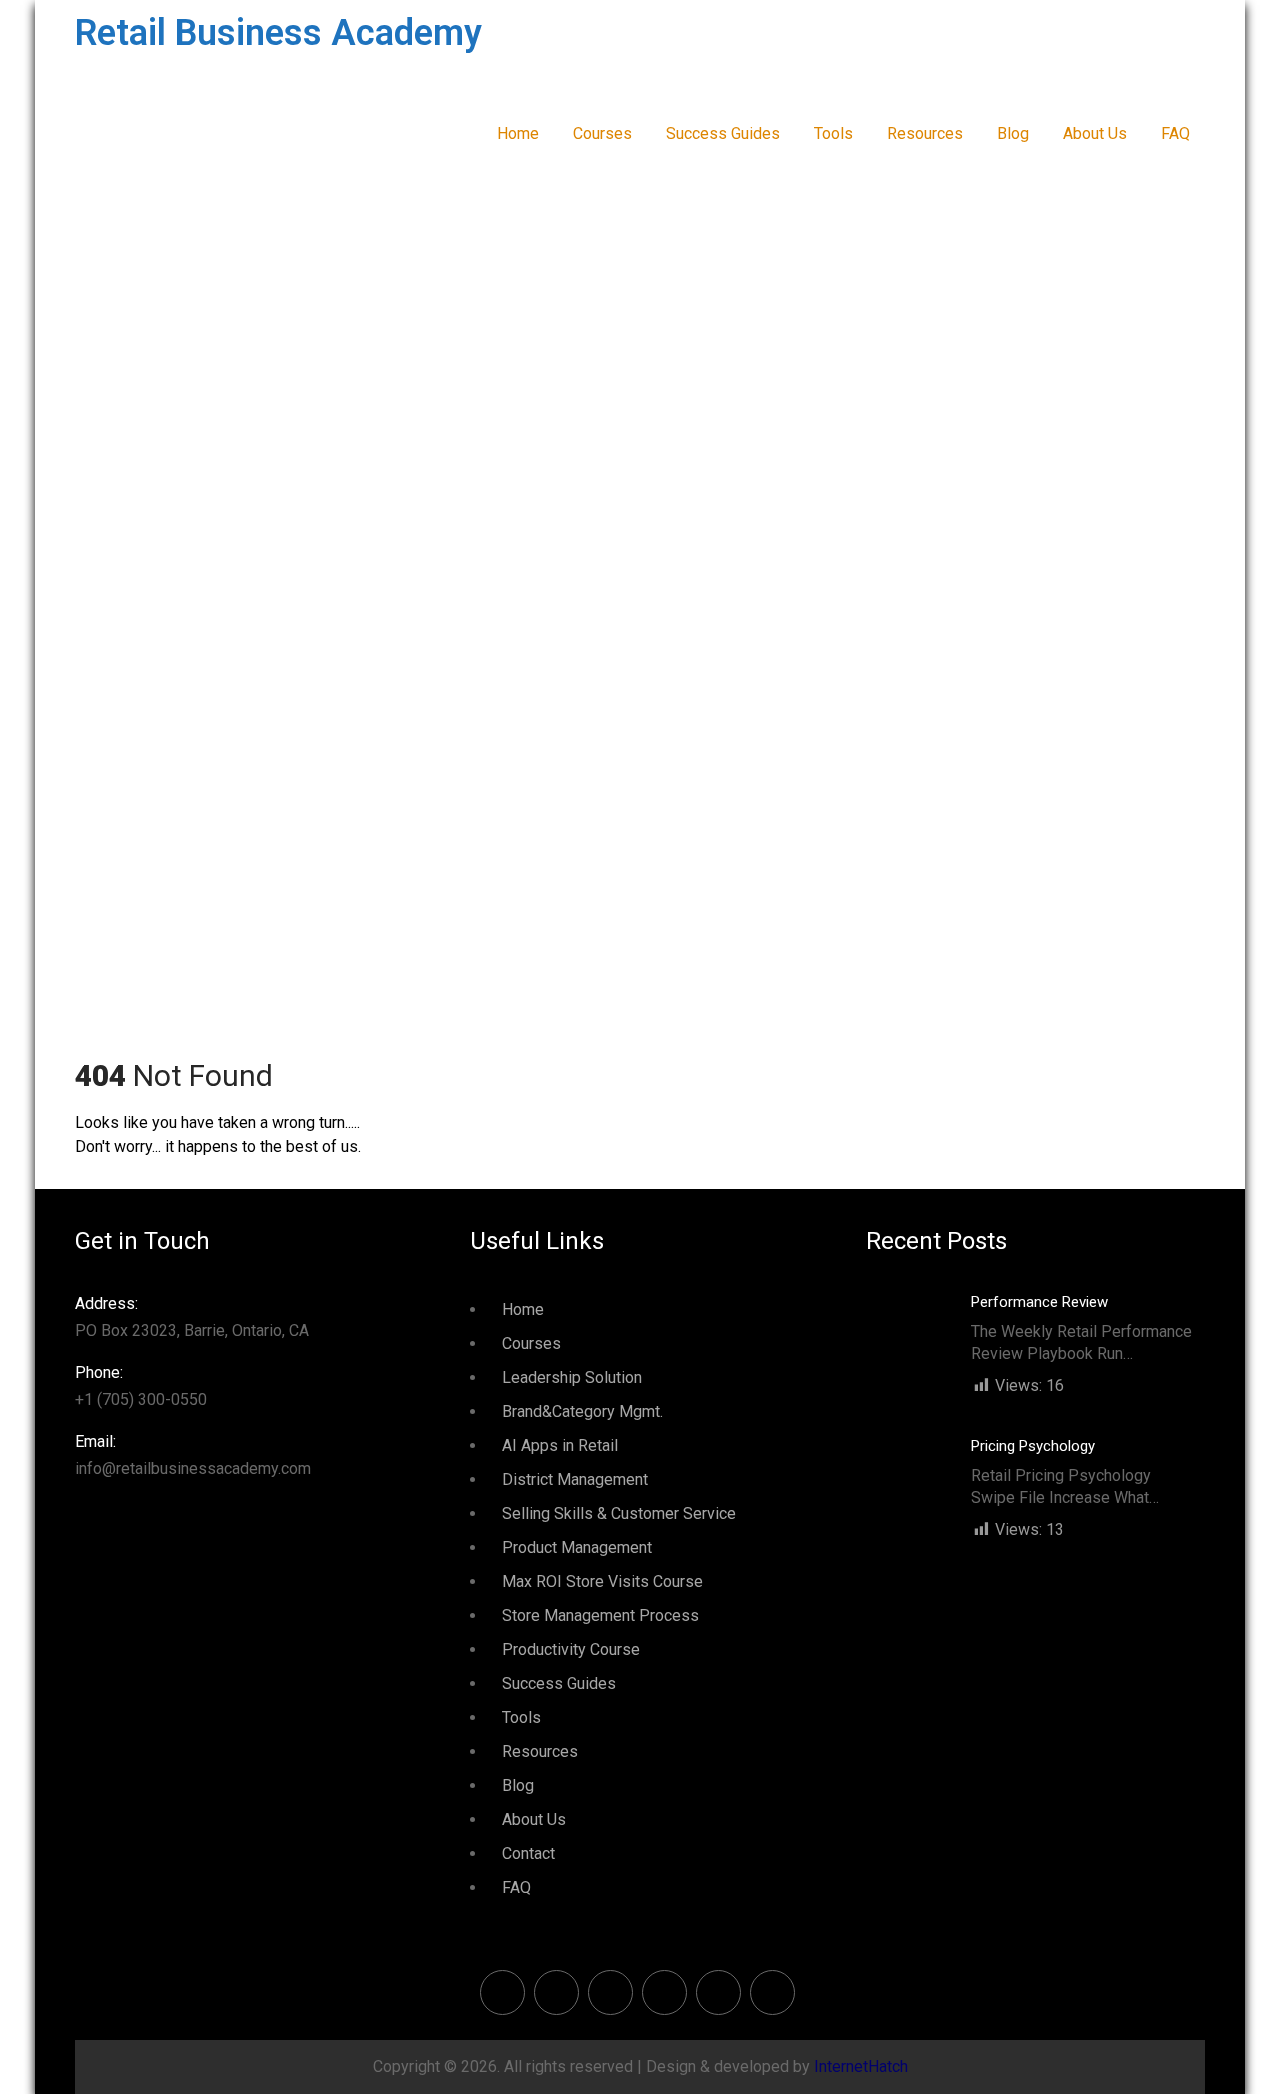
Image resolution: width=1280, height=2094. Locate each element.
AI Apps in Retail (560, 1445)
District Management (575, 1479)
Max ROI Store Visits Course (602, 1581)
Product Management (577, 1547)
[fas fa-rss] (718, 1992)
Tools (833, 133)
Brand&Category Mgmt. (582, 1411)
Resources (925, 133)
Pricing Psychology (1033, 1446)
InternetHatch (861, 2066)
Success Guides (723, 133)
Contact (528, 1853)
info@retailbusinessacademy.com (193, 1455)
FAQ (1175, 133)
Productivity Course (571, 1649)
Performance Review (1039, 1302)
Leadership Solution (572, 1377)
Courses (602, 133)
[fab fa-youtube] (772, 1992)
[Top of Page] (1223, 2051)
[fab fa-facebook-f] (502, 1992)
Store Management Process (600, 1615)
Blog (1013, 133)
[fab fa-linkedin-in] (664, 1992)
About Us (1095, 133)
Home (518, 133)
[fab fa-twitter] (556, 1992)
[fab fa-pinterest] (610, 1992)
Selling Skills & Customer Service (619, 1513)
